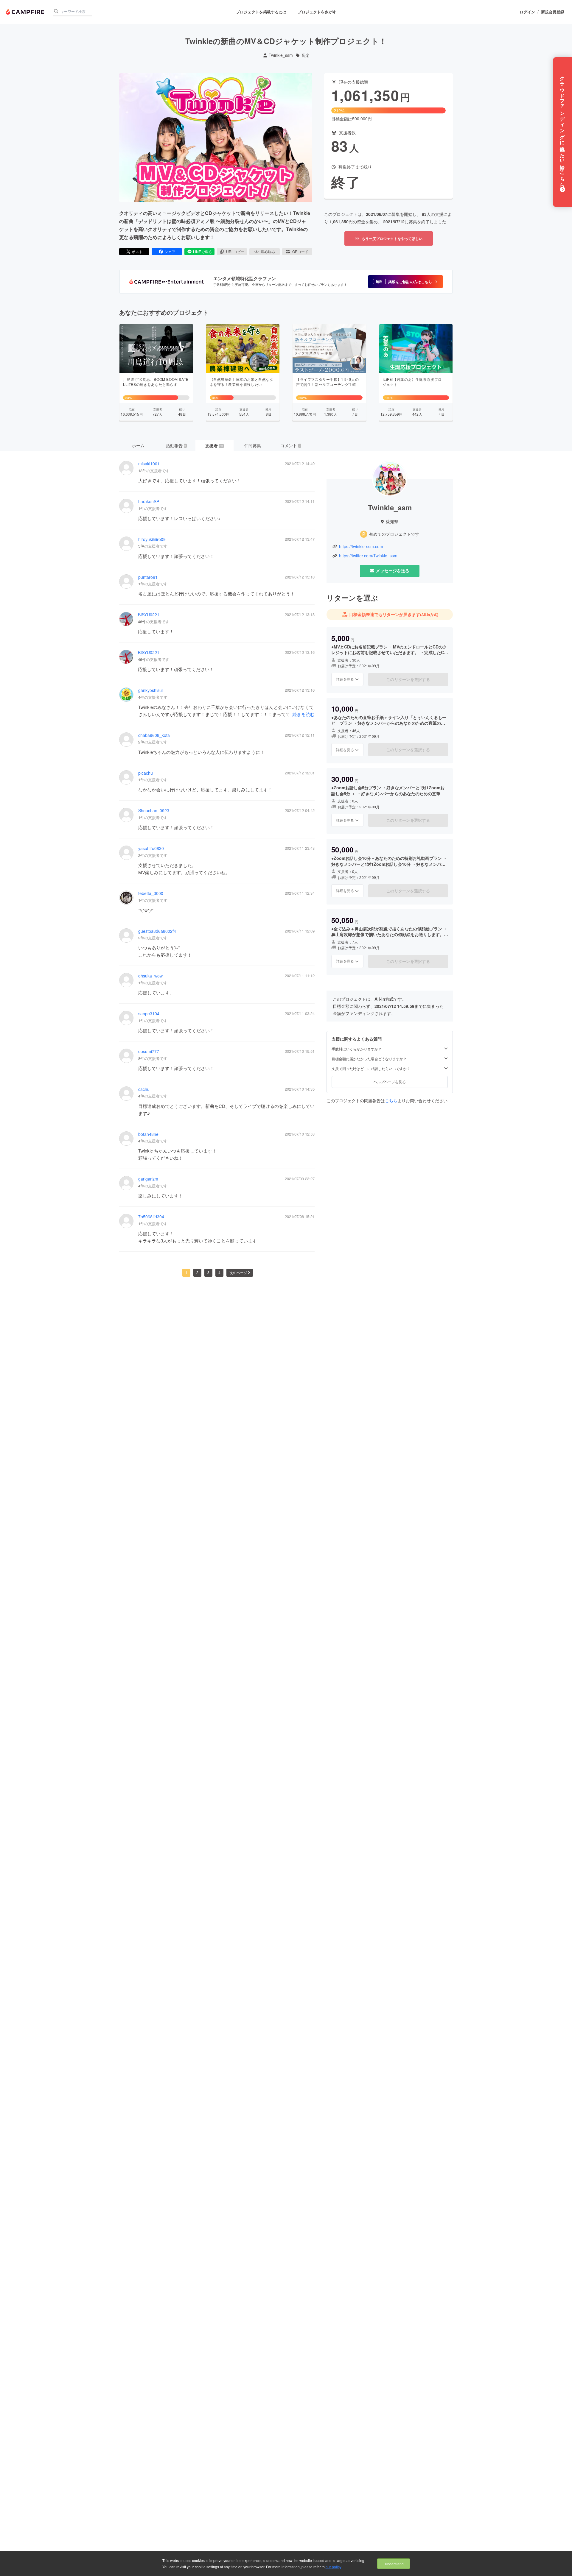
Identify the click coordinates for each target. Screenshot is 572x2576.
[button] (405, 282)
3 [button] (208, 1272)
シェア (170, 251)
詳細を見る (345, 679)
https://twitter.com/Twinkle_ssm (368, 556)
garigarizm (148, 1179)
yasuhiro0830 (151, 848)
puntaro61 (148, 577)
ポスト (137, 251)
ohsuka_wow (150, 976)
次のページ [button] (238, 1272)
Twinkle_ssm (281, 55)
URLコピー (235, 251)
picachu (146, 773)
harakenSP (149, 502)
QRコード (300, 251)
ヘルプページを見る (390, 1082)
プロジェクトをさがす (317, 12)
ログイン (527, 12)
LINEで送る (202, 251)
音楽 (305, 55)
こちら (391, 1100)
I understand (394, 2564)
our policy (333, 2567)
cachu (144, 1089)
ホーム (138, 445)
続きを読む (303, 714)
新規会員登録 (553, 12)
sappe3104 (149, 1014)
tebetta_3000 (151, 893)
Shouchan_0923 (154, 811)
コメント (290, 445)
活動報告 (176, 445)
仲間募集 (253, 445)
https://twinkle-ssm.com (361, 546)
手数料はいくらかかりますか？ (357, 1049)
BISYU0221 (149, 615)
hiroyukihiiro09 (152, 539)
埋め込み (268, 251)
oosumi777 (149, 1051)
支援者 (214, 446)
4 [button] (219, 1272)
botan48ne (148, 1134)
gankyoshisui (150, 690)
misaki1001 (149, 464)
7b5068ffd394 (151, 1217)
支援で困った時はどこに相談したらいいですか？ (371, 1069)
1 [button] (186, 1272)
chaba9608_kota (154, 735)
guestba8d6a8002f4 (157, 931)
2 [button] (197, 1272)
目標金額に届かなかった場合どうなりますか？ (369, 1059)
